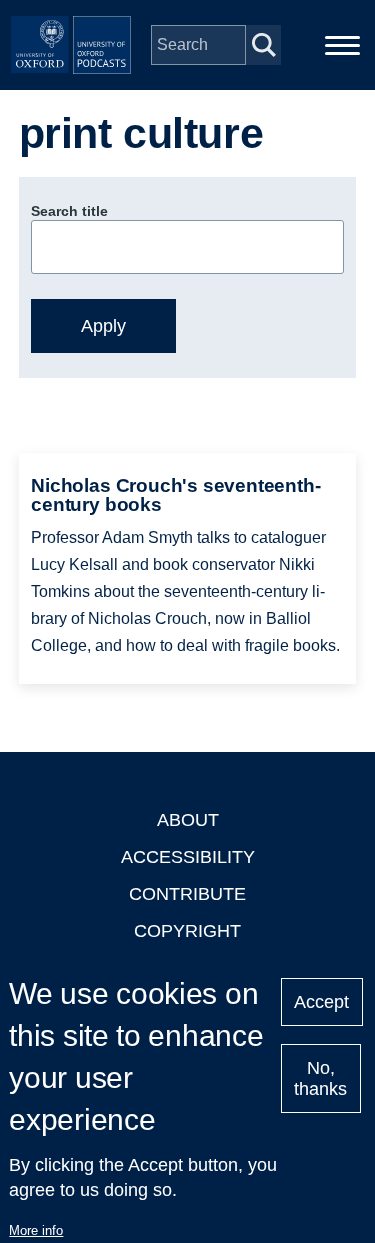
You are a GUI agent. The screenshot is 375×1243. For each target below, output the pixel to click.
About (188, 820)
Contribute (187, 894)
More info (36, 1230)
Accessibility (188, 857)
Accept (321, 1002)
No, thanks (320, 1078)
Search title (69, 211)
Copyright (187, 931)
